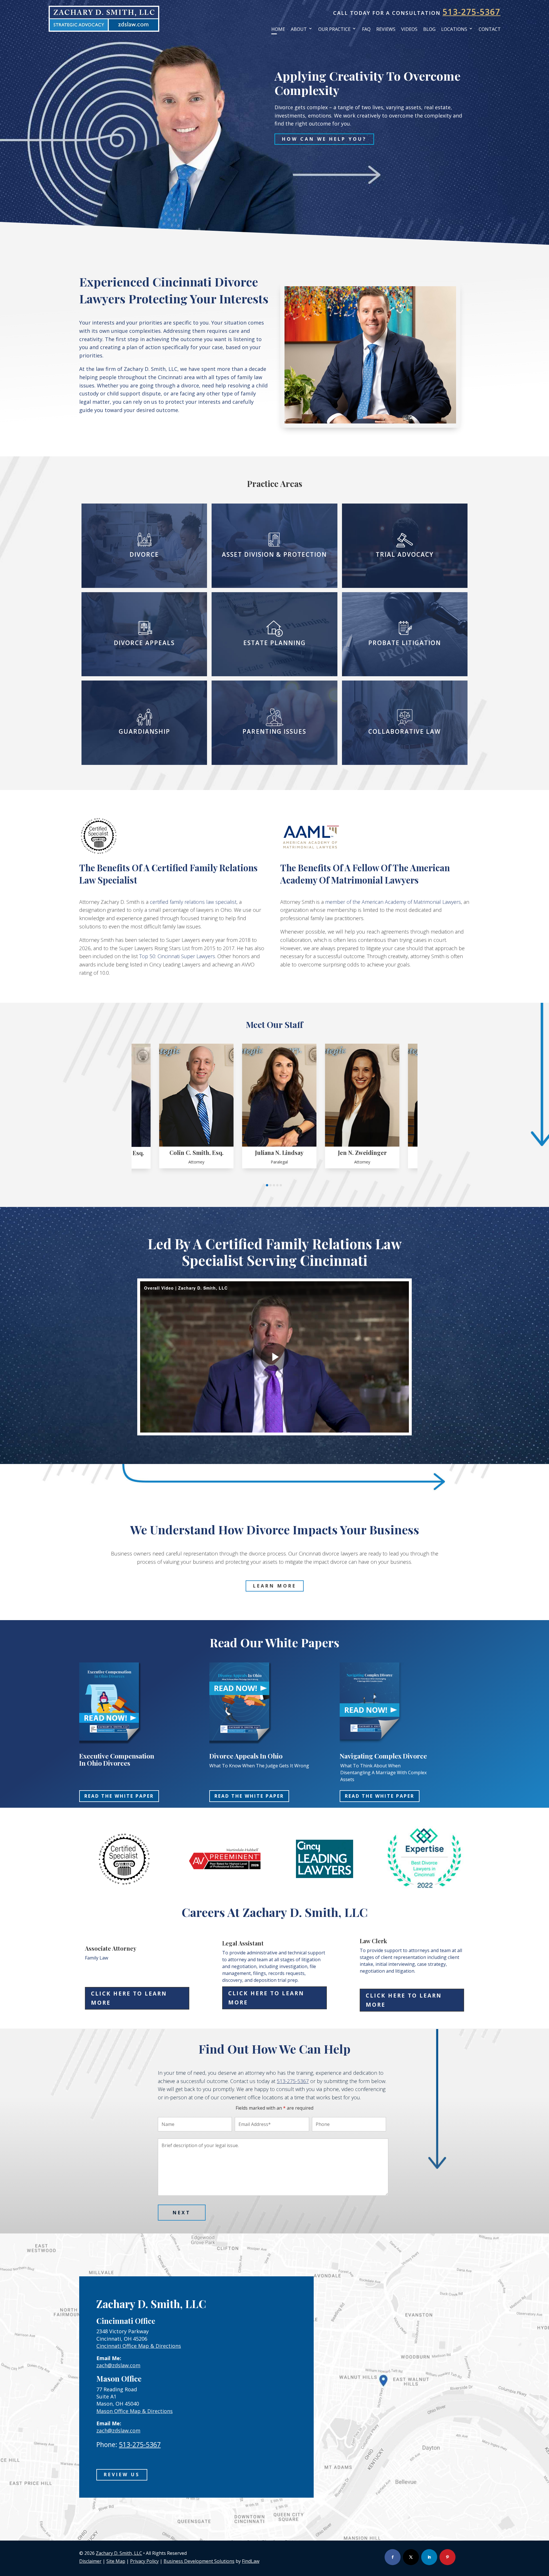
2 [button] (270, 1185)
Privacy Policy (144, 2561)
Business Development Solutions (199, 2561)
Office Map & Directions (135, 2411)
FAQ (366, 29)
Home (278, 29)
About (299, 29)
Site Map (116, 2561)
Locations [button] (454, 29)
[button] (518, 2560)
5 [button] (281, 1185)
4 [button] (277, 1185)
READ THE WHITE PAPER (119, 1796)
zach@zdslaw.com (118, 2365)
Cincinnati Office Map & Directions (139, 2346)
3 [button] (274, 1185)
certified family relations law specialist (193, 902)
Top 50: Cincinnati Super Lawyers (177, 956)
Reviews (386, 29)
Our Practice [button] (334, 29)
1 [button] (267, 1185)
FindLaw (251, 2561)
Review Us (122, 2474)
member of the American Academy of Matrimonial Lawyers (393, 902)
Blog (429, 29)
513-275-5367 (472, 12)
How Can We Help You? (324, 139)
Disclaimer (90, 2561)
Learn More (275, 1586)
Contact (490, 29)
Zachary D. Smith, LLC (119, 2553)
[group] (155, 1106)
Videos (409, 29)
